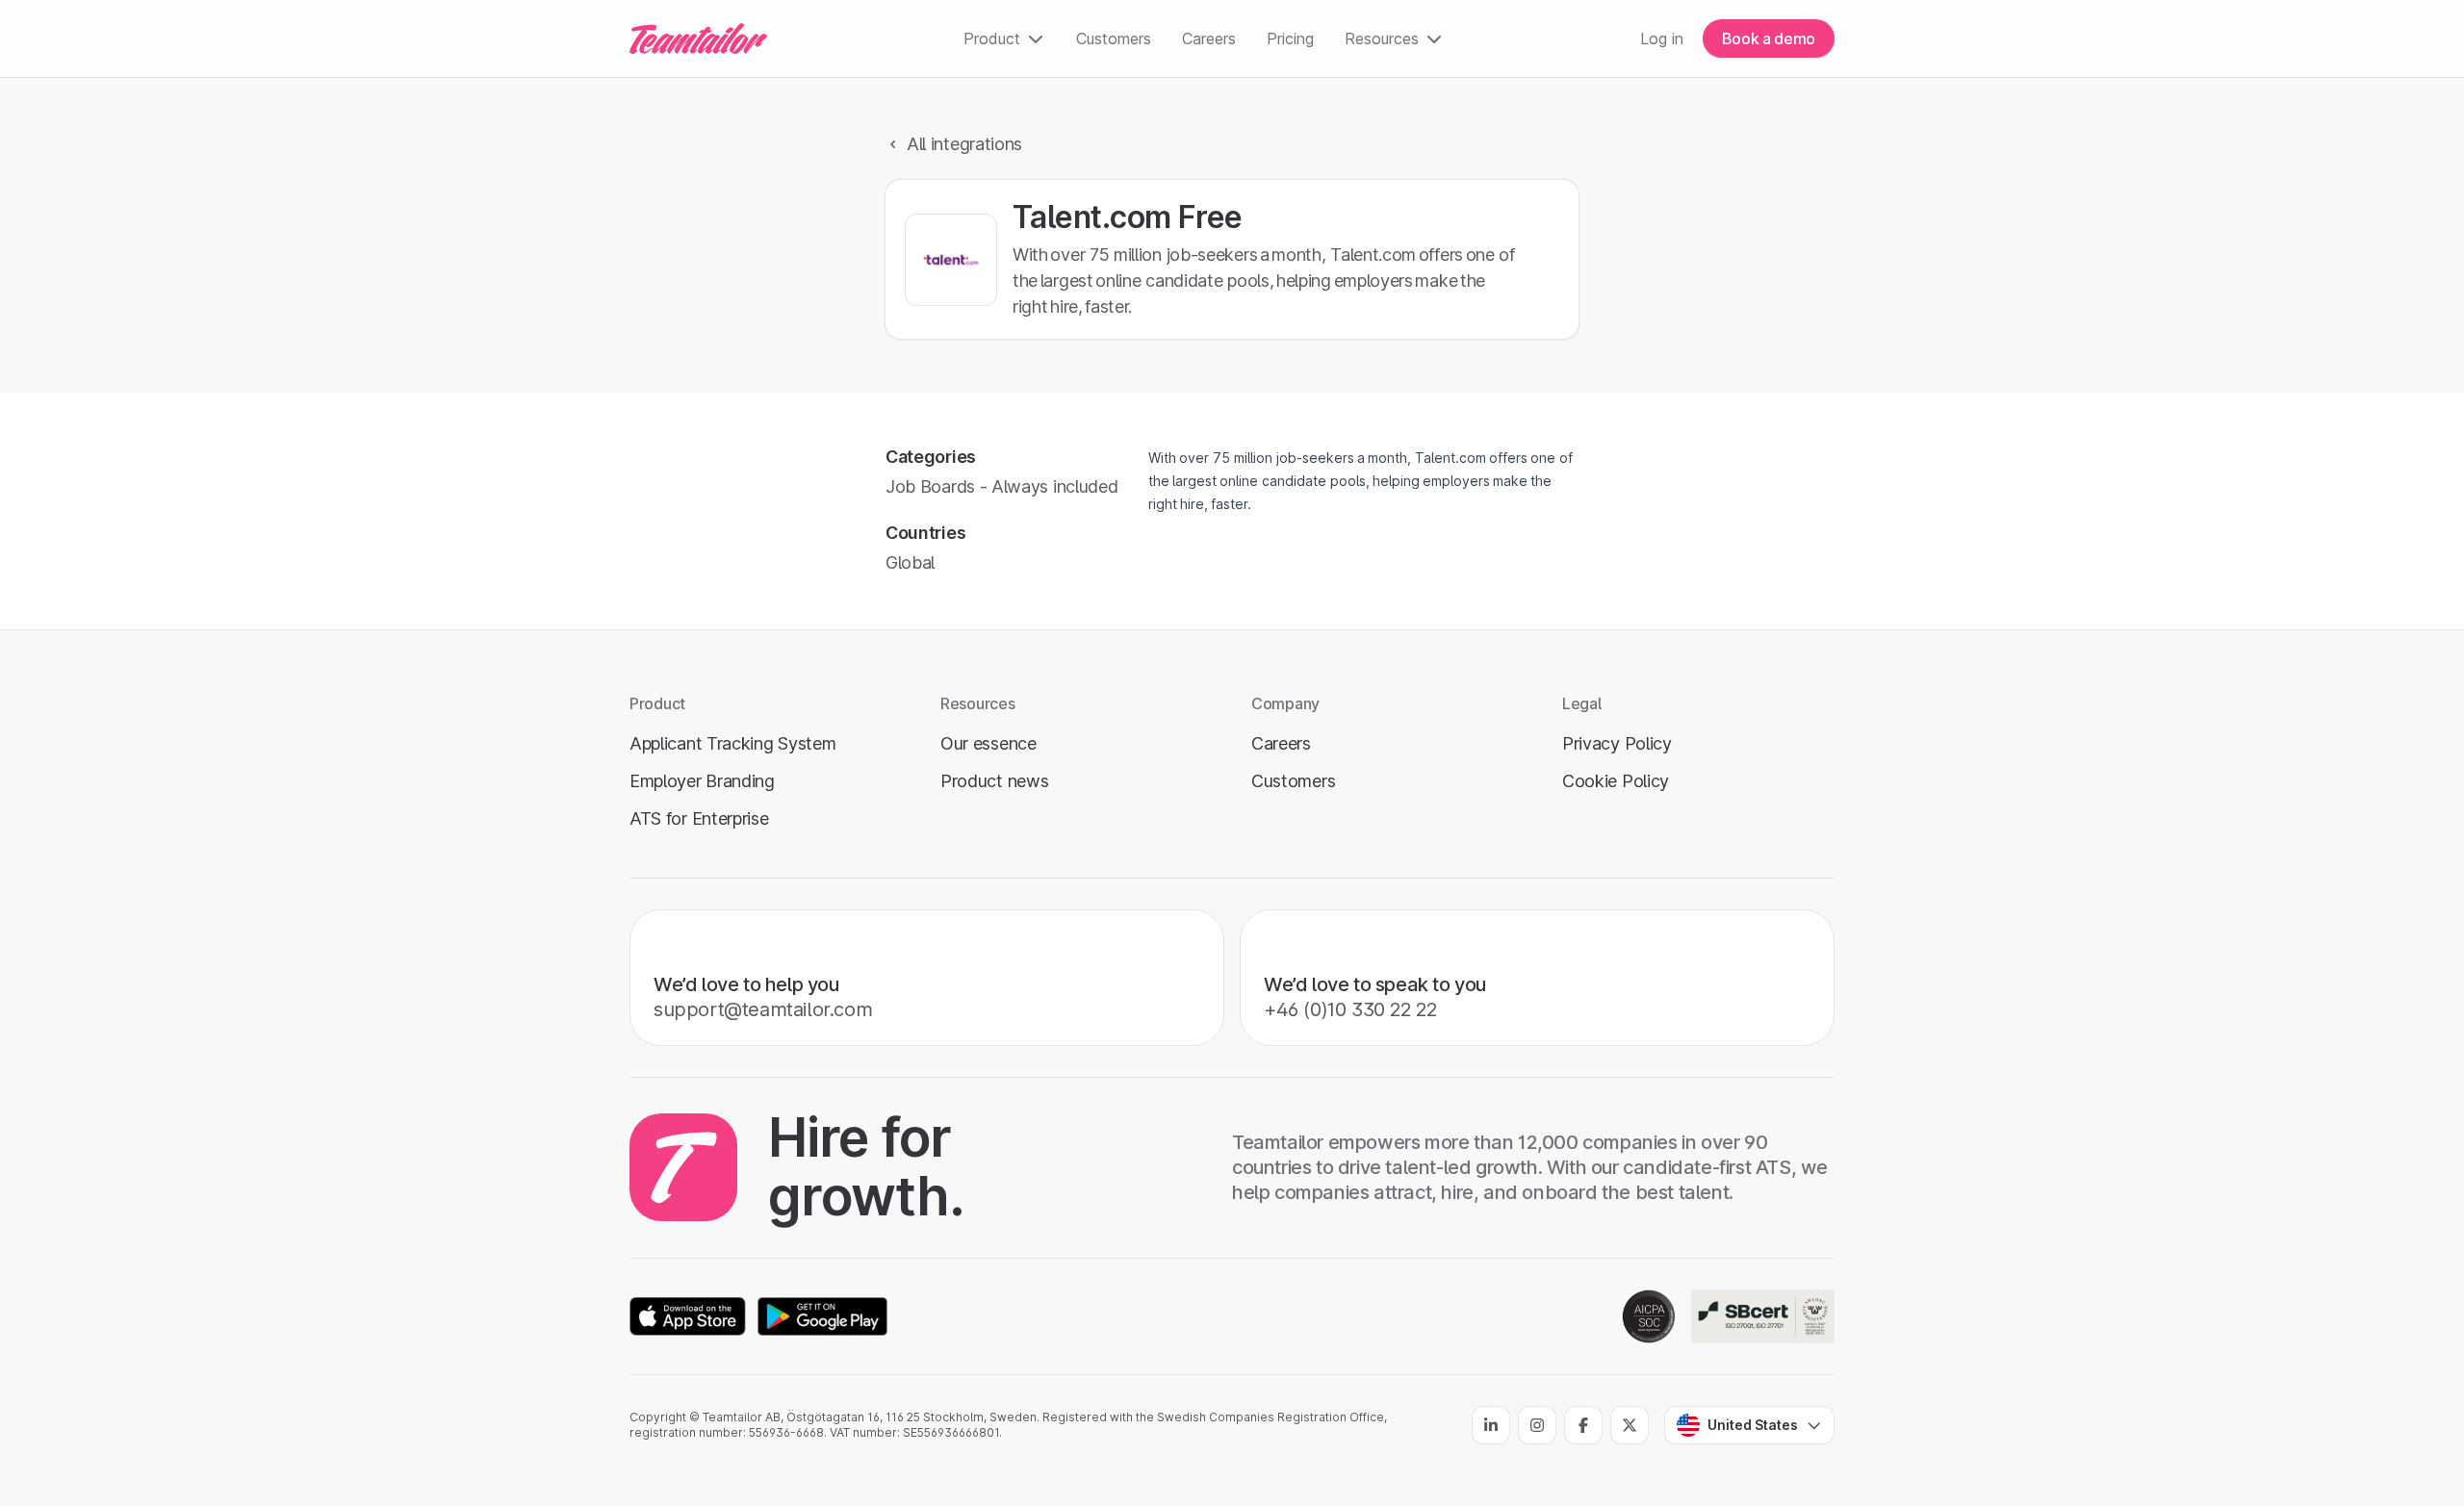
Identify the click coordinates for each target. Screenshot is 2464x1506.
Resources (1382, 38)
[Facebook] (1583, 1425)
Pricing (1290, 38)
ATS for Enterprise (699, 818)
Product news (994, 781)
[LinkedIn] (1491, 1425)
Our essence (988, 743)
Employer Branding (702, 781)
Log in (1662, 38)
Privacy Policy (1617, 743)
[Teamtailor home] (698, 38)
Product (992, 38)
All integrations (964, 144)
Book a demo (1769, 38)
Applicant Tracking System (732, 743)
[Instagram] (1537, 1425)
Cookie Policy (1616, 781)
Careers (1209, 38)
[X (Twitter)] (1630, 1425)
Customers (1114, 38)
